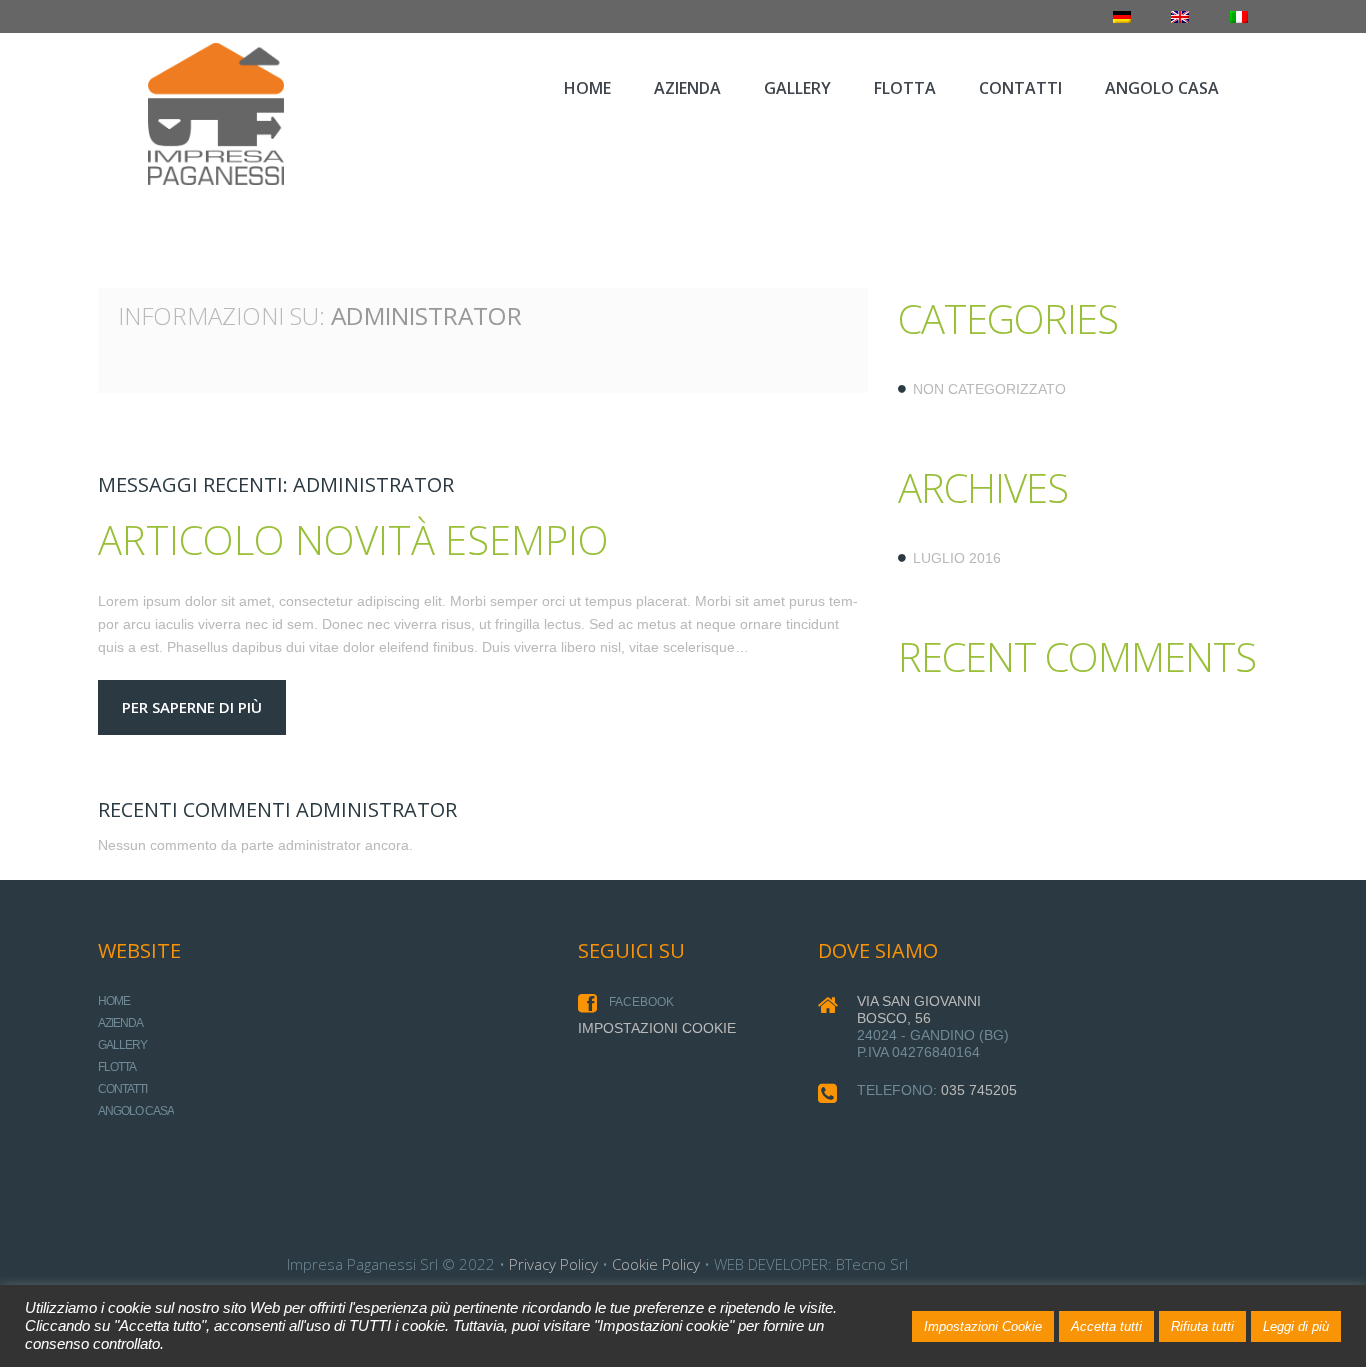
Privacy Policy (553, 1264)
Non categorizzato (989, 389)
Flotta (117, 1067)
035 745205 (979, 1090)
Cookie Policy (656, 1264)
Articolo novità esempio (353, 539)
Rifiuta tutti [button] (1202, 1326)
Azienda (120, 1023)
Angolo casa (136, 1111)
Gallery (122, 1045)
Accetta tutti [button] (1106, 1326)
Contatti (122, 1089)
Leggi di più (1296, 1326)
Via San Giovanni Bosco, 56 (919, 1009)
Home (114, 1001)
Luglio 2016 (957, 558)
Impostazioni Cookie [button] (983, 1326)
